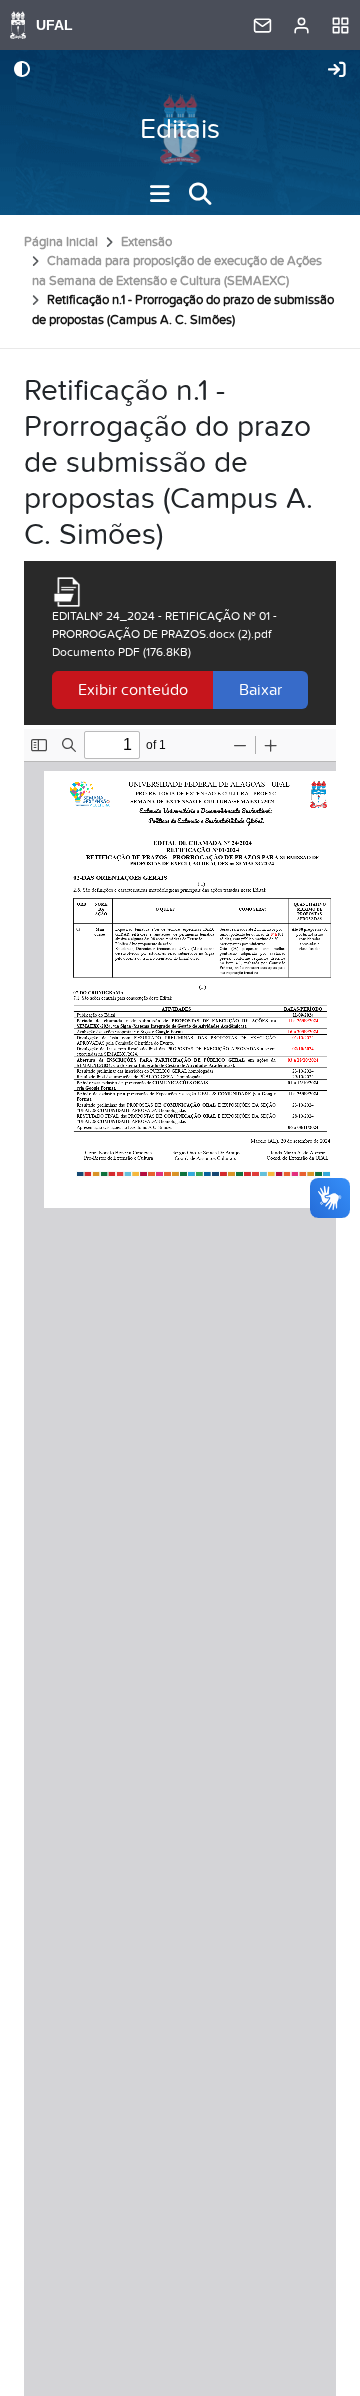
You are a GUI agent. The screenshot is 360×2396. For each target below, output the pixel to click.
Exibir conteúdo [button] (133, 690)
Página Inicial (61, 242)
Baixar (260, 690)
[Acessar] (337, 71)
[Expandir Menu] (160, 194)
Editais (180, 129)
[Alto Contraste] (22, 71)
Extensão (146, 242)
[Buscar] (200, 194)
